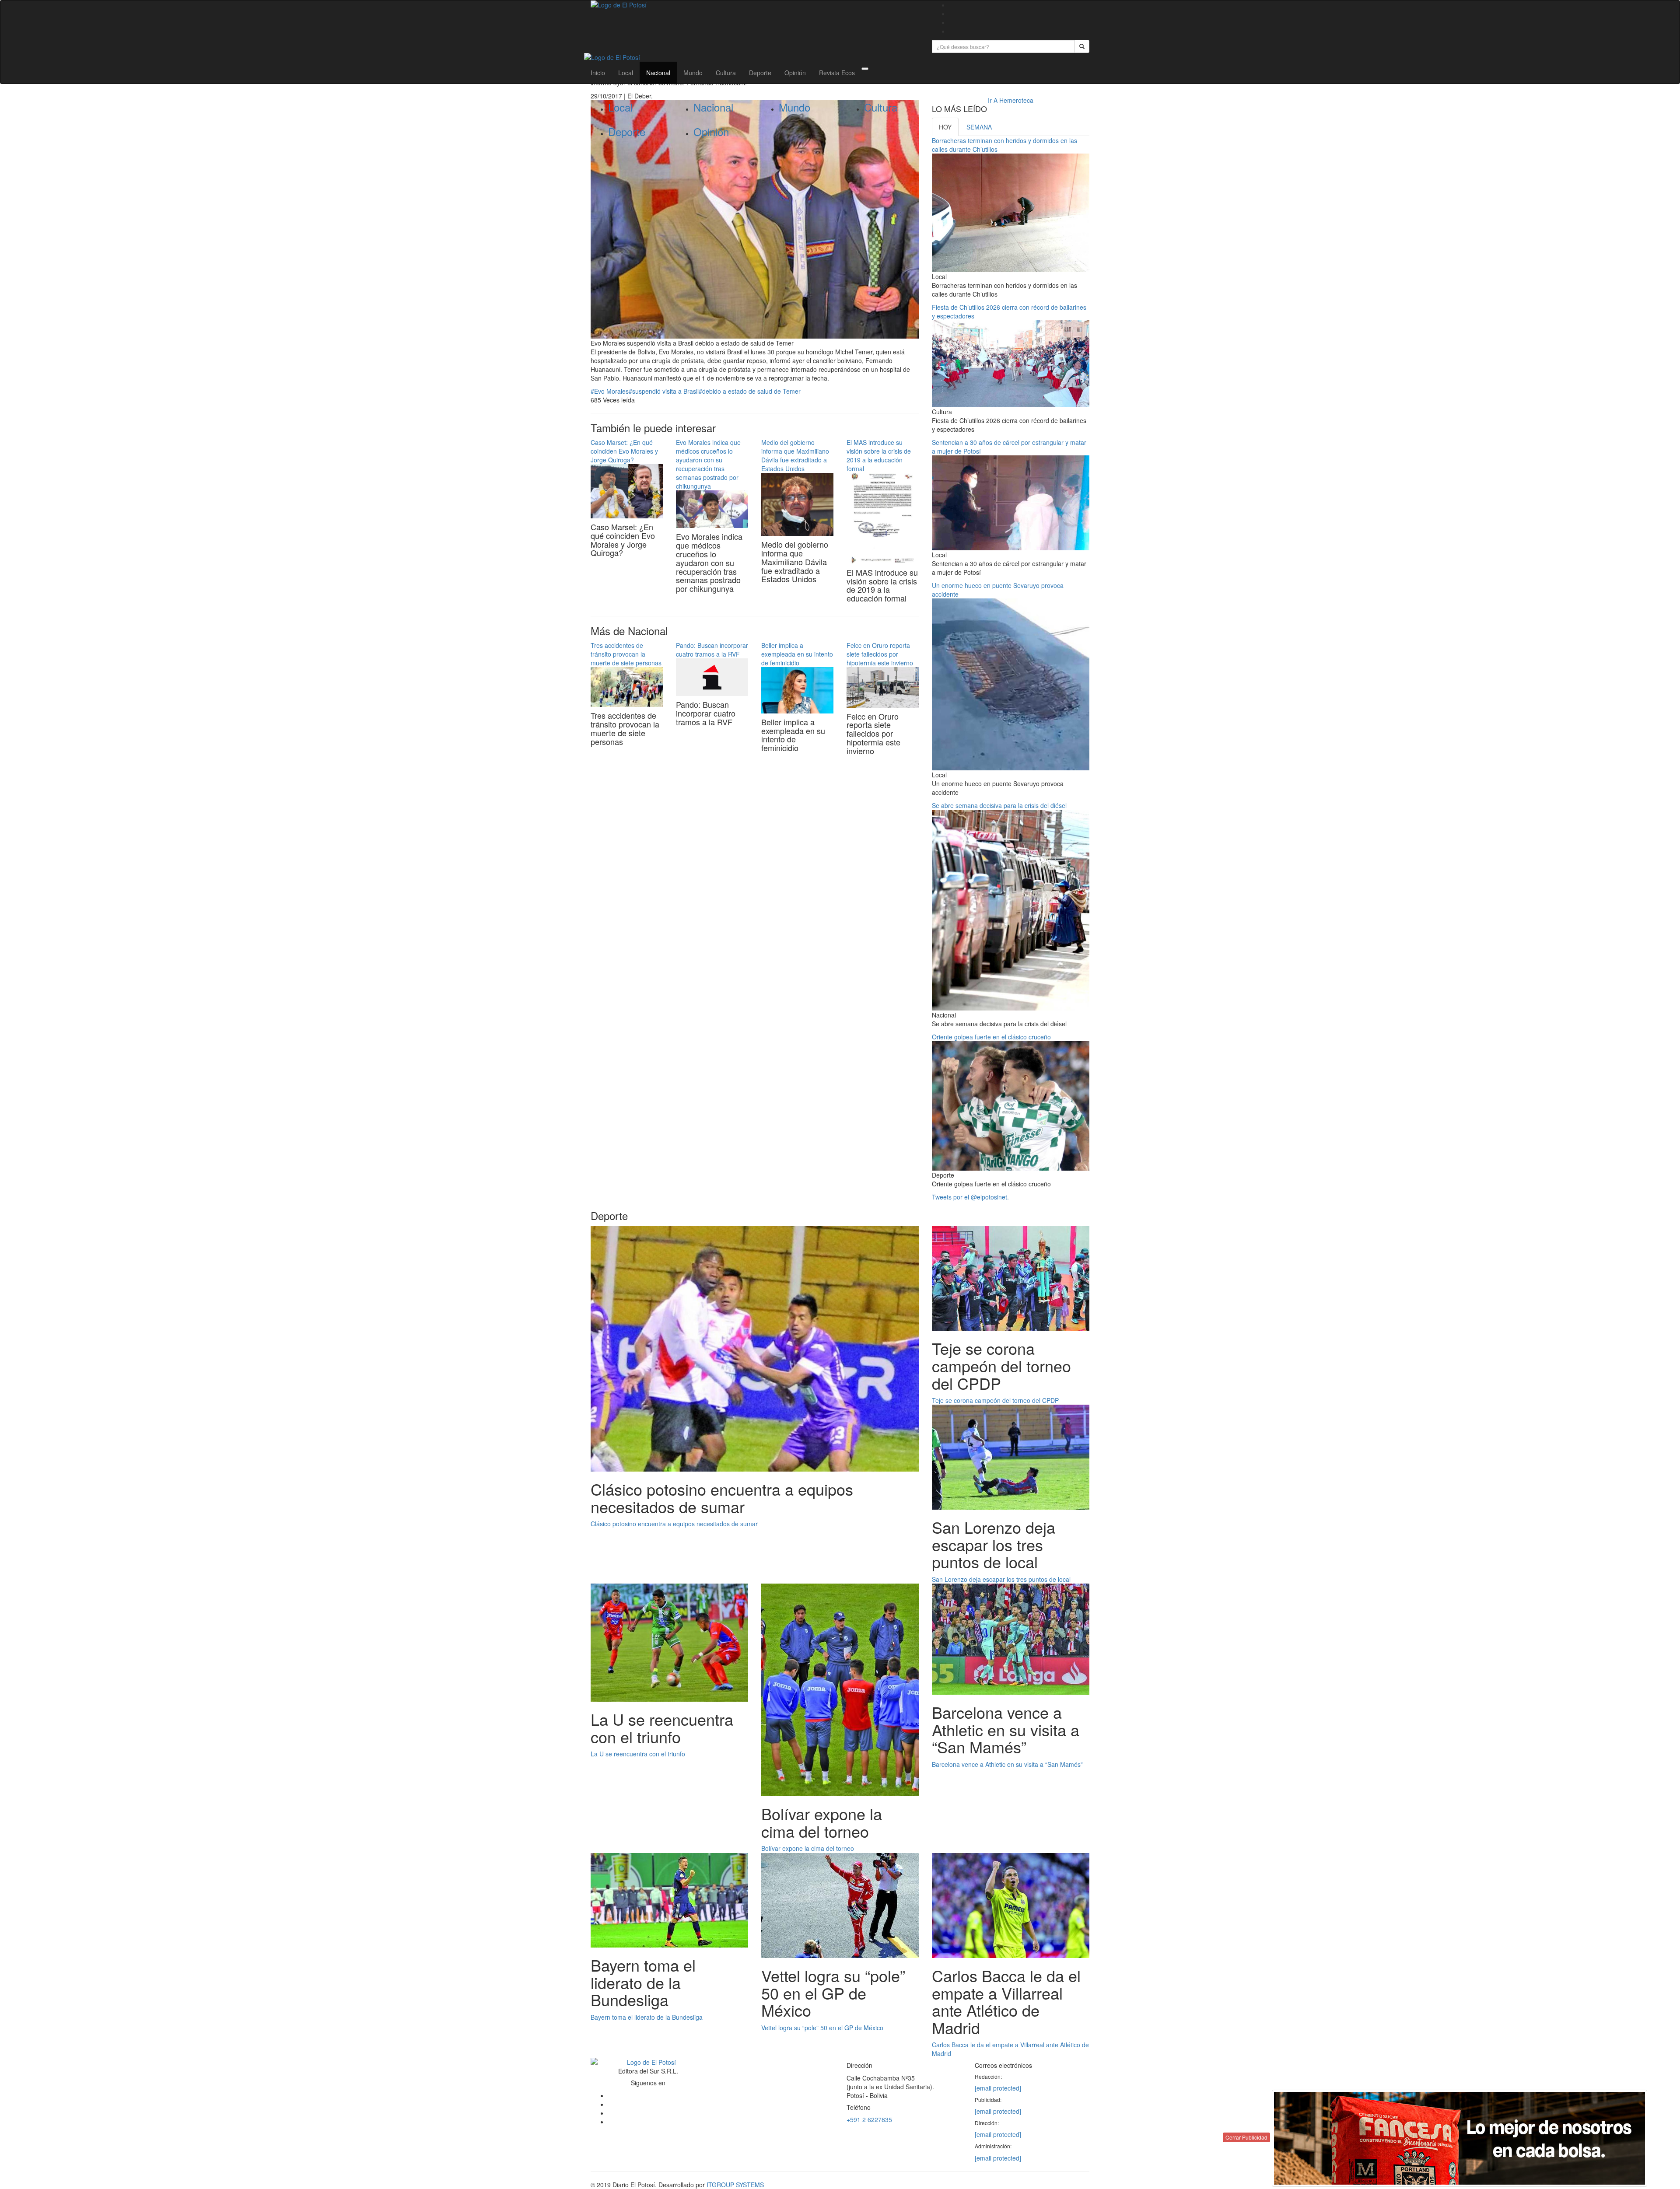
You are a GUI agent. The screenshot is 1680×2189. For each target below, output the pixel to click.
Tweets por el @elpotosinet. (970, 1197)
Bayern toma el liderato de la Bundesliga (647, 2017)
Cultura (726, 73)
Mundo (693, 73)
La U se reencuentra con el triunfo (638, 1754)
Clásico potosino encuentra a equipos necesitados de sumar (674, 1524)
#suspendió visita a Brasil (664, 391)
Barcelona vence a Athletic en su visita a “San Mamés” (1007, 1764)
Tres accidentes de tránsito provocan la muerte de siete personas (626, 654)
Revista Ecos (837, 73)
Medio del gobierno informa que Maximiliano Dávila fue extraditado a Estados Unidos (795, 455)
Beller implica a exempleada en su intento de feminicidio (797, 654)
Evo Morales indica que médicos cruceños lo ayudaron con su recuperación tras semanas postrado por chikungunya (708, 464)
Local (626, 73)
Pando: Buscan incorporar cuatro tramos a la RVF (712, 650)
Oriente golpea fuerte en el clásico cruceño (991, 1037)
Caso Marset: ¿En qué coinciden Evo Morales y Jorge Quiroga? (624, 451)
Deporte (760, 73)
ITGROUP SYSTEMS (735, 2185)
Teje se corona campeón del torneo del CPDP (995, 1400)
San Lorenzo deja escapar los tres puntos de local (1001, 1579)
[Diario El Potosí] (755, 5)
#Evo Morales (610, 391)
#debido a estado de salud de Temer (750, 391)
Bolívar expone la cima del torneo (808, 1848)
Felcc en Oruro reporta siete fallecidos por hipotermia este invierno (880, 654)
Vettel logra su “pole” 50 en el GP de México (822, 2028)
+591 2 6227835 (869, 2119)
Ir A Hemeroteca (1011, 100)
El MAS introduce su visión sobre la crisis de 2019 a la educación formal (879, 455)
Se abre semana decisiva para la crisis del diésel (999, 805)
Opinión (795, 73)
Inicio (598, 73)
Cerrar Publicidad (1246, 2137)
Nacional (658, 73)
